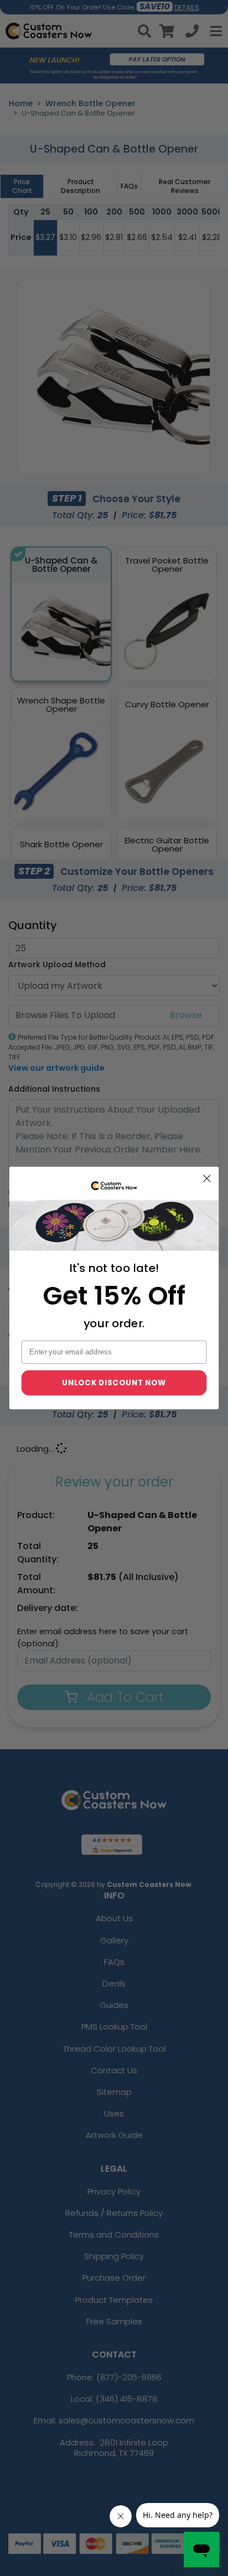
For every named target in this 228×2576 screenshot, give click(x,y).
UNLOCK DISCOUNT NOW (114, 1382)
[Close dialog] (207, 1178)
